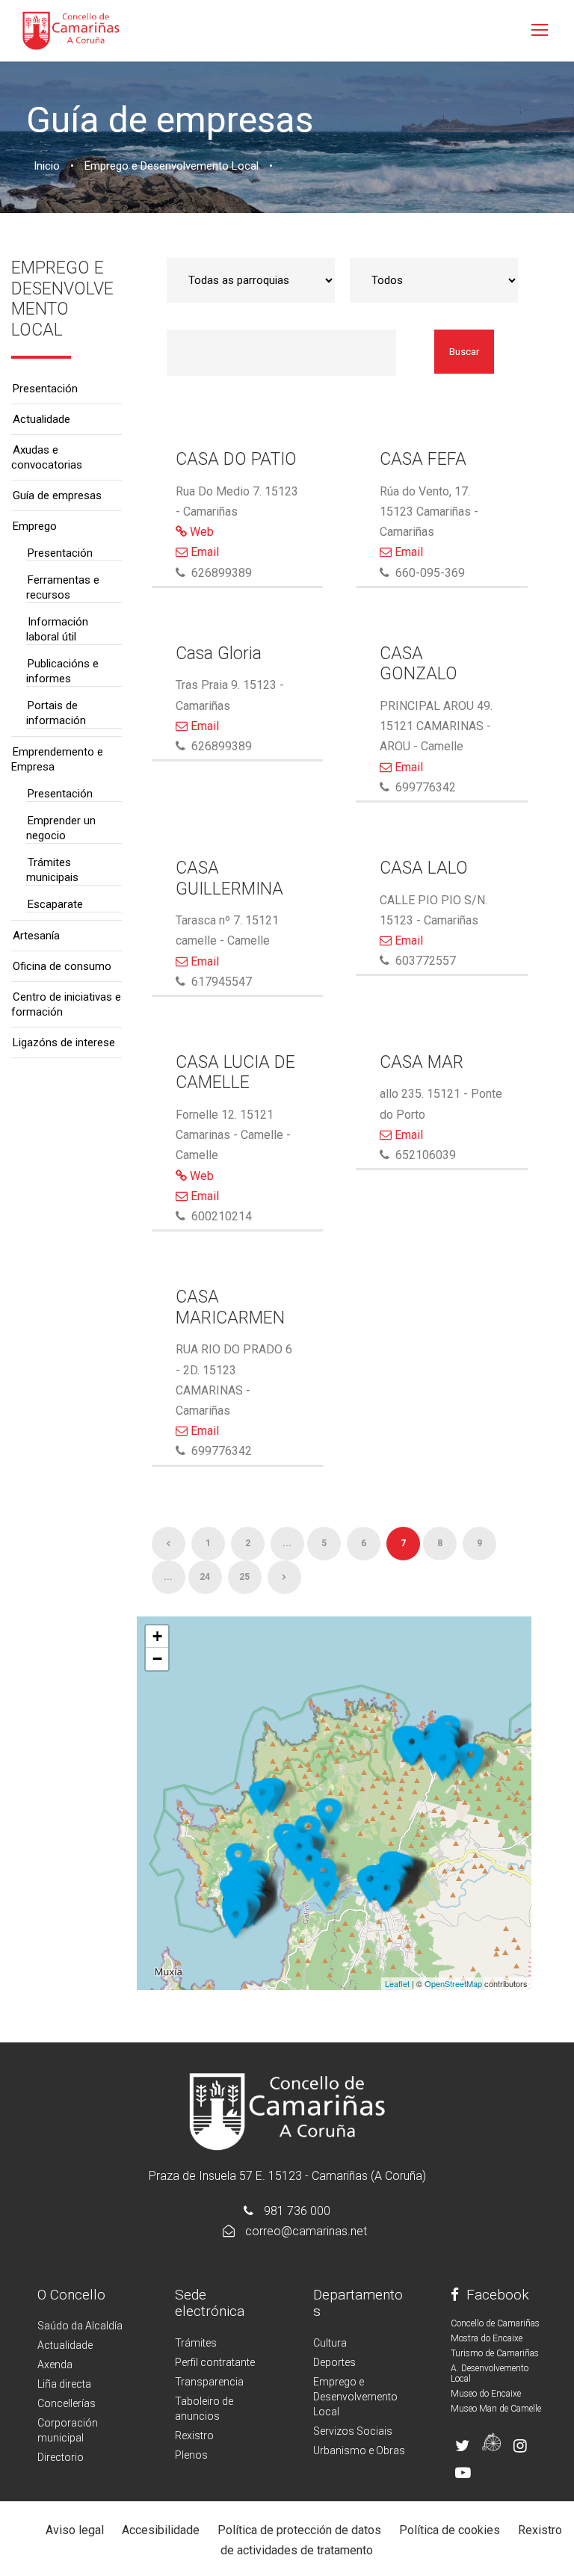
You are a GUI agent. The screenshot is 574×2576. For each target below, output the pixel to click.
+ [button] (157, 1636)
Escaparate (55, 904)
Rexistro (194, 2436)
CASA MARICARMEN (230, 1307)
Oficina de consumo (62, 966)
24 (205, 1577)
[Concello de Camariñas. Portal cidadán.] (71, 30)
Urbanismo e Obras (359, 2450)
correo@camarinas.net (306, 2231)
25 (244, 1577)
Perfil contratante (215, 2362)
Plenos (191, 2455)
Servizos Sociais (353, 2431)
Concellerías (67, 2403)
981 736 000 (297, 2211)
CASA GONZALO (419, 664)
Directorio (61, 2457)
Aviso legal (75, 2530)
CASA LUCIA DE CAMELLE (235, 1073)
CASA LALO (424, 868)
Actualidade (41, 419)
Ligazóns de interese (64, 1043)
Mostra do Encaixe (487, 2338)
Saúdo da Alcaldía (80, 2326)
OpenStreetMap (453, 1983)
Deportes (334, 2362)
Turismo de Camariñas (495, 2353)
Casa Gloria (219, 654)
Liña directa (64, 2384)
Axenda (55, 2365)
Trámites (196, 2343)
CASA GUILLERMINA (229, 878)
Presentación (45, 389)
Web (200, 532)
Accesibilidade (161, 2530)
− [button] (157, 1659)
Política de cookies (450, 2530)
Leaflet (397, 1983)
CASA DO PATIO (236, 459)
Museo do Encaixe (486, 2394)
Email (203, 552)
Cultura (330, 2343)
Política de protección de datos (299, 2530)
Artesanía (36, 936)
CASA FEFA (423, 459)
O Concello (71, 2295)
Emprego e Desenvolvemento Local (355, 2397)
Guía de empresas (57, 495)
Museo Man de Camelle (496, 2409)
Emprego (35, 526)
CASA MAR (422, 1062)
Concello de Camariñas (495, 2323)
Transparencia (209, 2382)
